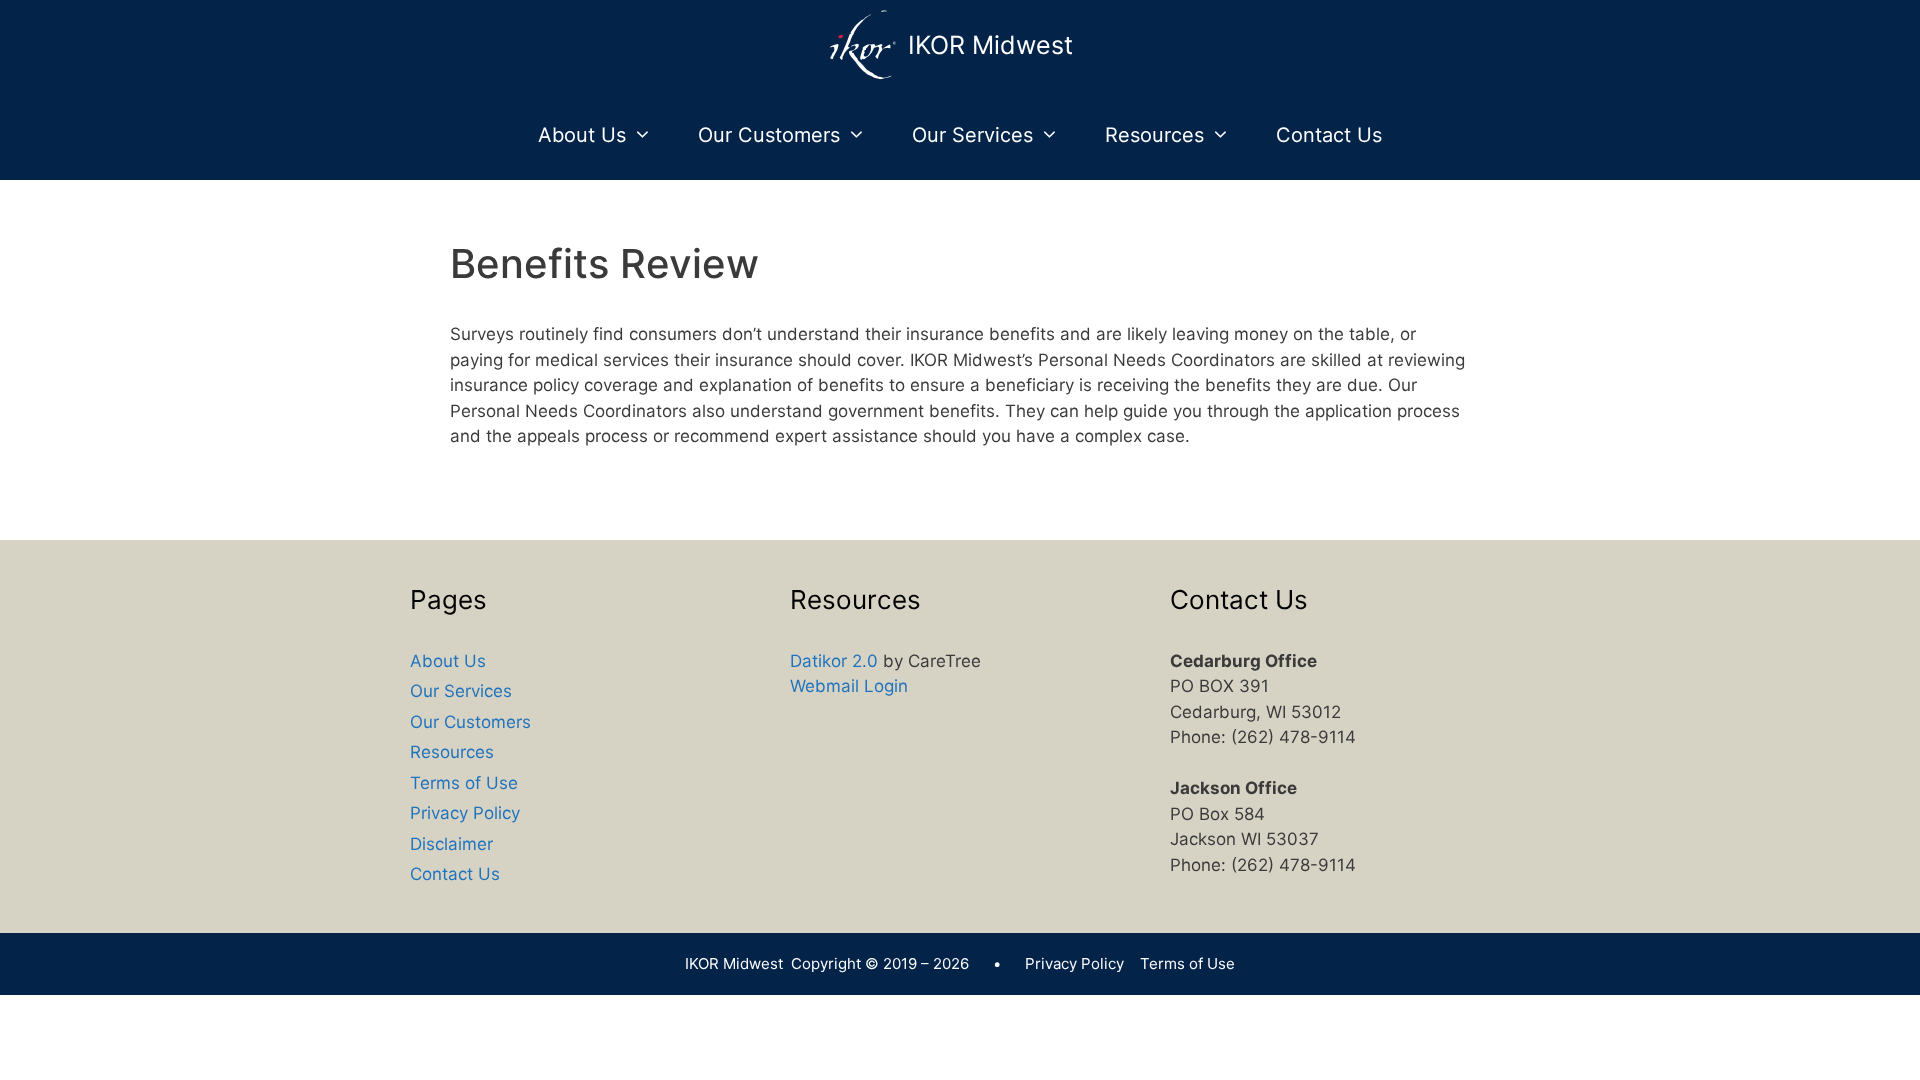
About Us (582, 135)
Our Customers (769, 135)
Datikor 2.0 (834, 661)
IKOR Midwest (990, 45)
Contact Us (1329, 135)
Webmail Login (849, 686)
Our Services (972, 135)
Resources (1154, 135)
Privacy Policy (465, 813)
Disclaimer (451, 844)
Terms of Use (464, 783)
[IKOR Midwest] (868, 45)
